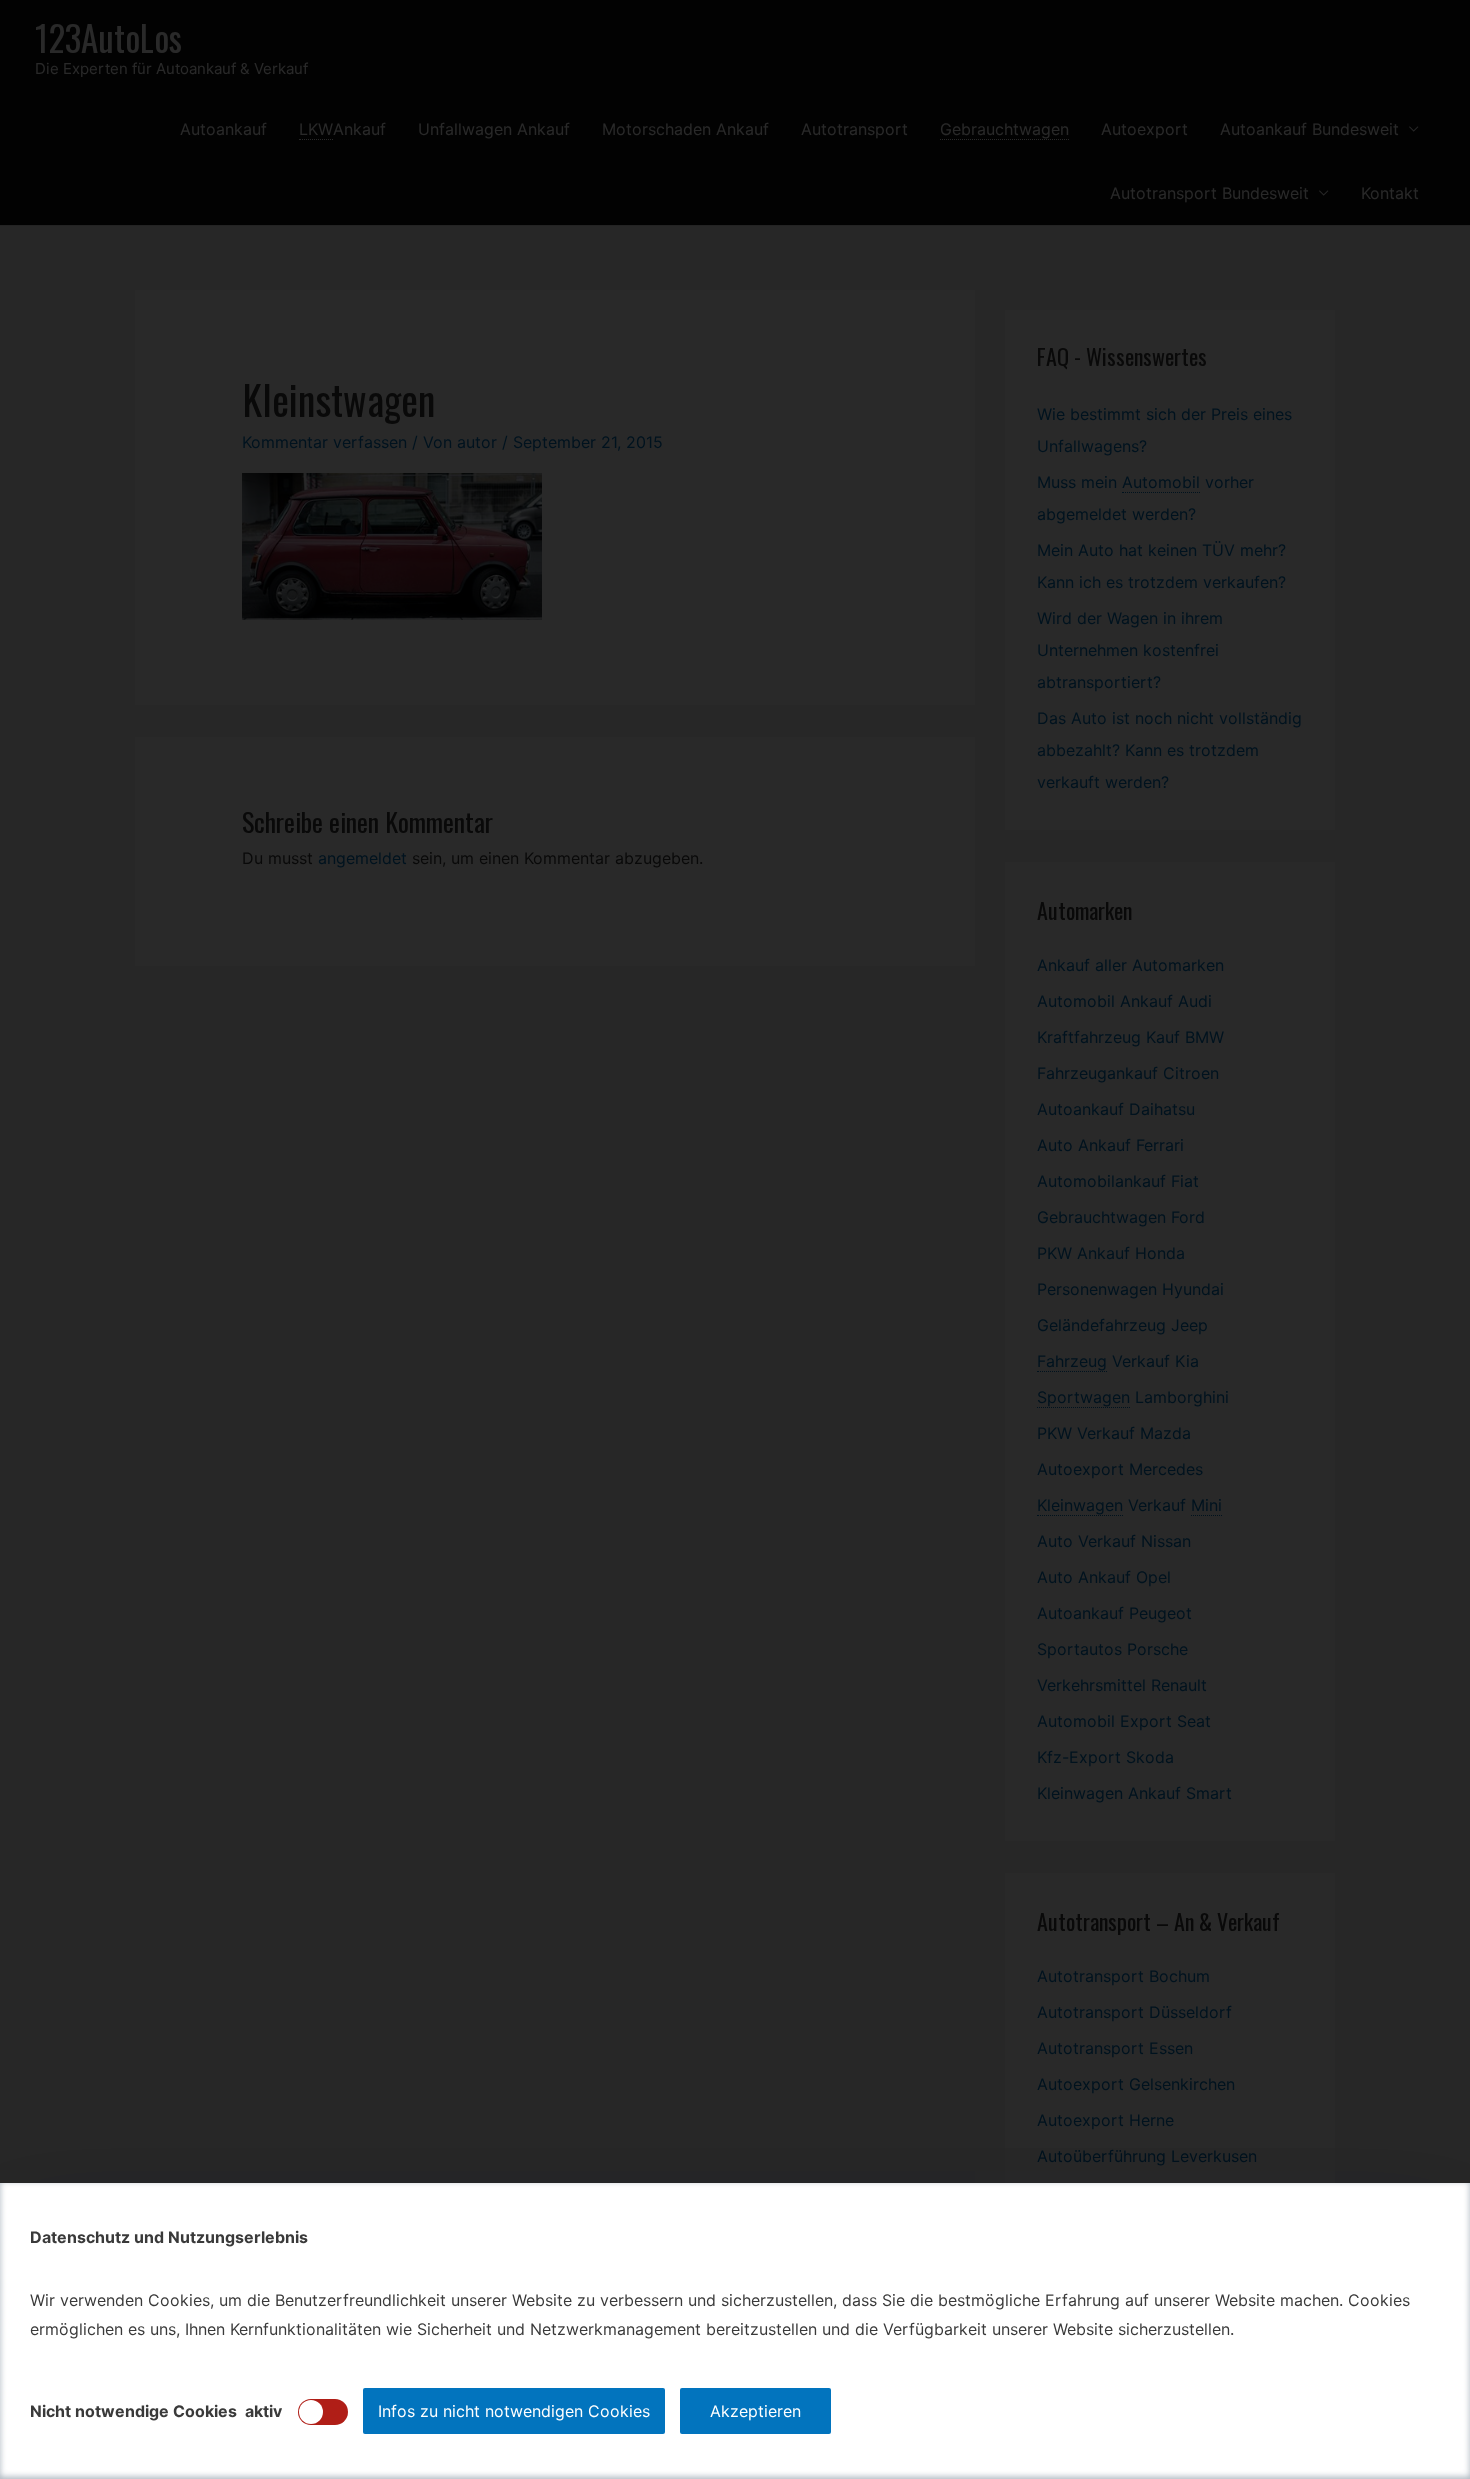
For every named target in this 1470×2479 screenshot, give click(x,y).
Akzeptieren (755, 2411)
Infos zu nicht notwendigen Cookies (514, 2411)
